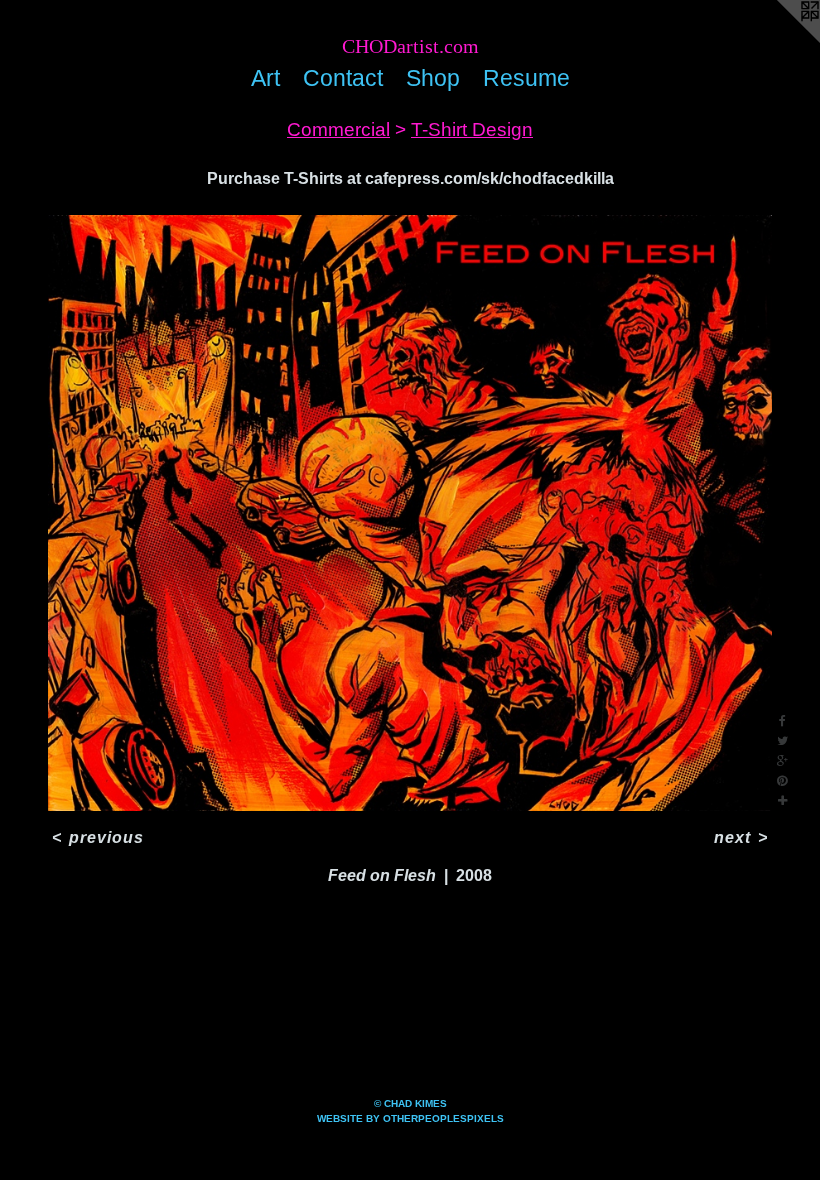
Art (265, 78)
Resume (526, 78)
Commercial (338, 129)
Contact (343, 78)
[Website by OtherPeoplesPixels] (780, 40)
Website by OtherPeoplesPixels (410, 1118)
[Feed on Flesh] (410, 513)
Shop (433, 78)
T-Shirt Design (472, 129)
